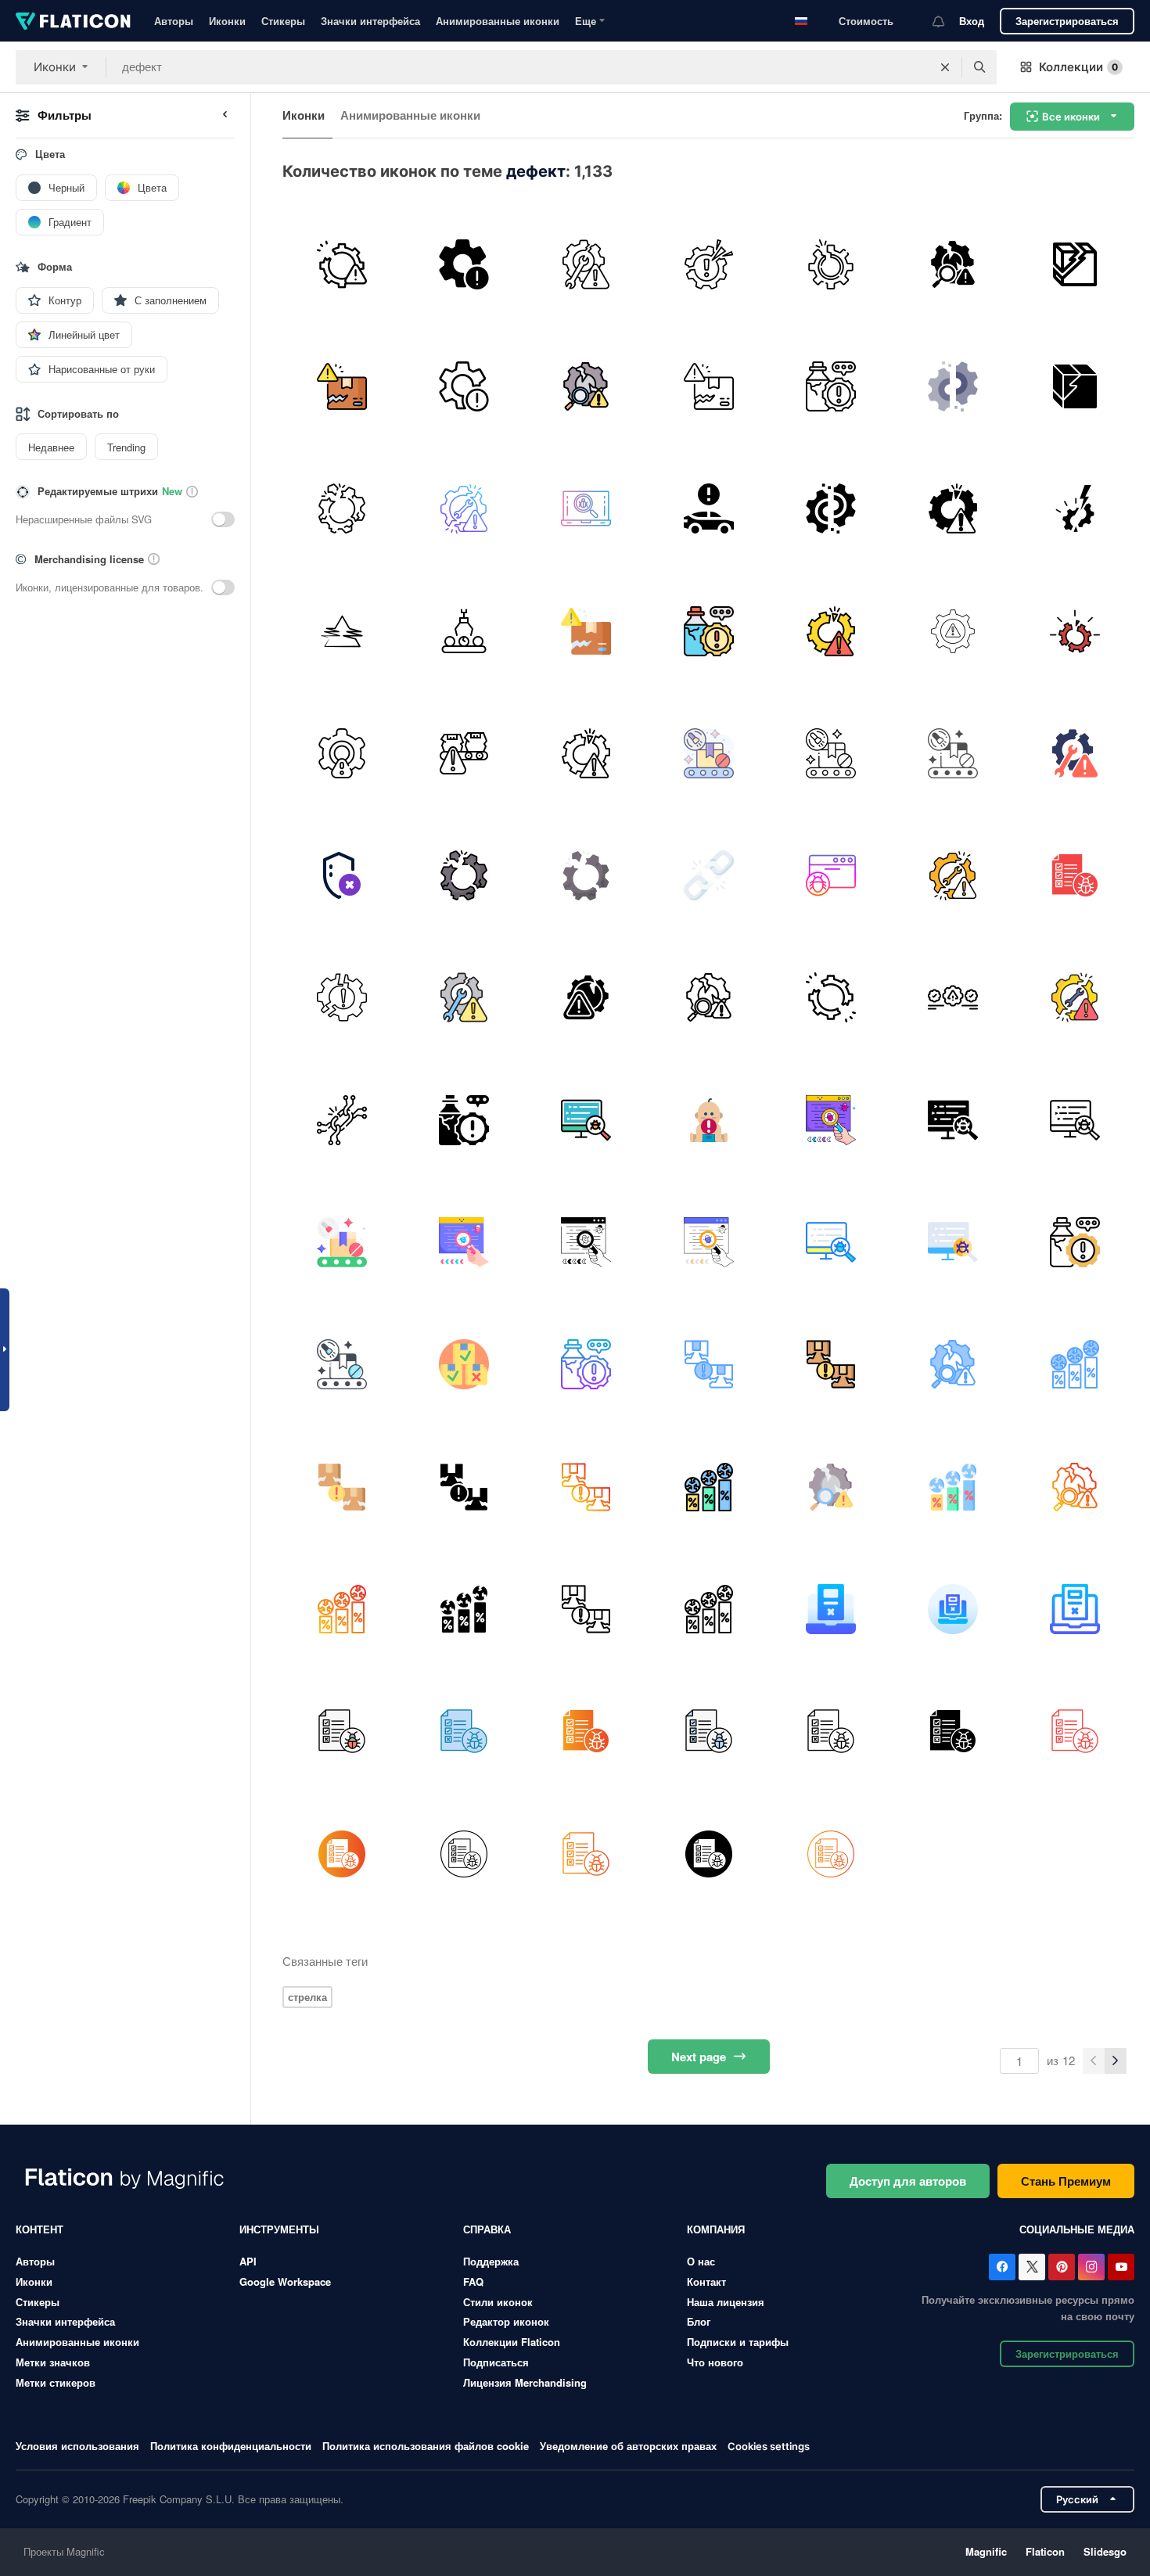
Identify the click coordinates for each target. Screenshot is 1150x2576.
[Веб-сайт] (830, 875)
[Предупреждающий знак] (708, 509)
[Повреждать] (1075, 264)
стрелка (307, 1997)
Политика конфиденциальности (231, 2446)
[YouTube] (1121, 2267)
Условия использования (77, 2446)
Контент (40, 2229)
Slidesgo (1105, 2551)
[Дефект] (952, 264)
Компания (716, 2229)
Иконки (227, 21)
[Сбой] (341, 631)
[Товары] (464, 753)
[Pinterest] (1062, 2267)
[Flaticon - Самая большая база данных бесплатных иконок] (73, 21)
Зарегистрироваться (1067, 21)
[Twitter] (1032, 2267)
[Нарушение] (586, 264)
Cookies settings (769, 2447)
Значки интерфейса (370, 21)
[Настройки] (464, 264)
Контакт (706, 2281)
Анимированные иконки (498, 21)
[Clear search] (945, 67)
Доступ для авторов (908, 2181)
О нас (701, 2261)
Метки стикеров (56, 2382)
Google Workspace (285, 2281)
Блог (699, 2321)
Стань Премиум (1066, 2181)
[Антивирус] (586, 509)
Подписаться (496, 2362)
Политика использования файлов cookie (426, 2446)
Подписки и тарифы (738, 2342)
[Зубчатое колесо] (952, 998)
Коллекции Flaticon (512, 2342)
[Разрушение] (341, 264)
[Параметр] (952, 631)
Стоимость (866, 21)
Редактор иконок (506, 2321)
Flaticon (1045, 2551)
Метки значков (53, 2362)
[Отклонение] (464, 631)
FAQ (473, 2281)
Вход (972, 21)
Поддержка (491, 2261)
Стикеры (283, 21)
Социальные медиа (1077, 2229)
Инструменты (279, 2229)
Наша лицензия (726, 2302)
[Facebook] (1002, 2267)
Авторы (174, 21)
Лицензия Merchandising (525, 2382)
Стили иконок (498, 2302)
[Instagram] (1091, 2267)
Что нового (715, 2362)
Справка (487, 2229)
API (248, 2261)
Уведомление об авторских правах (628, 2446)
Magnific (986, 2551)
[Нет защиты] (341, 875)
